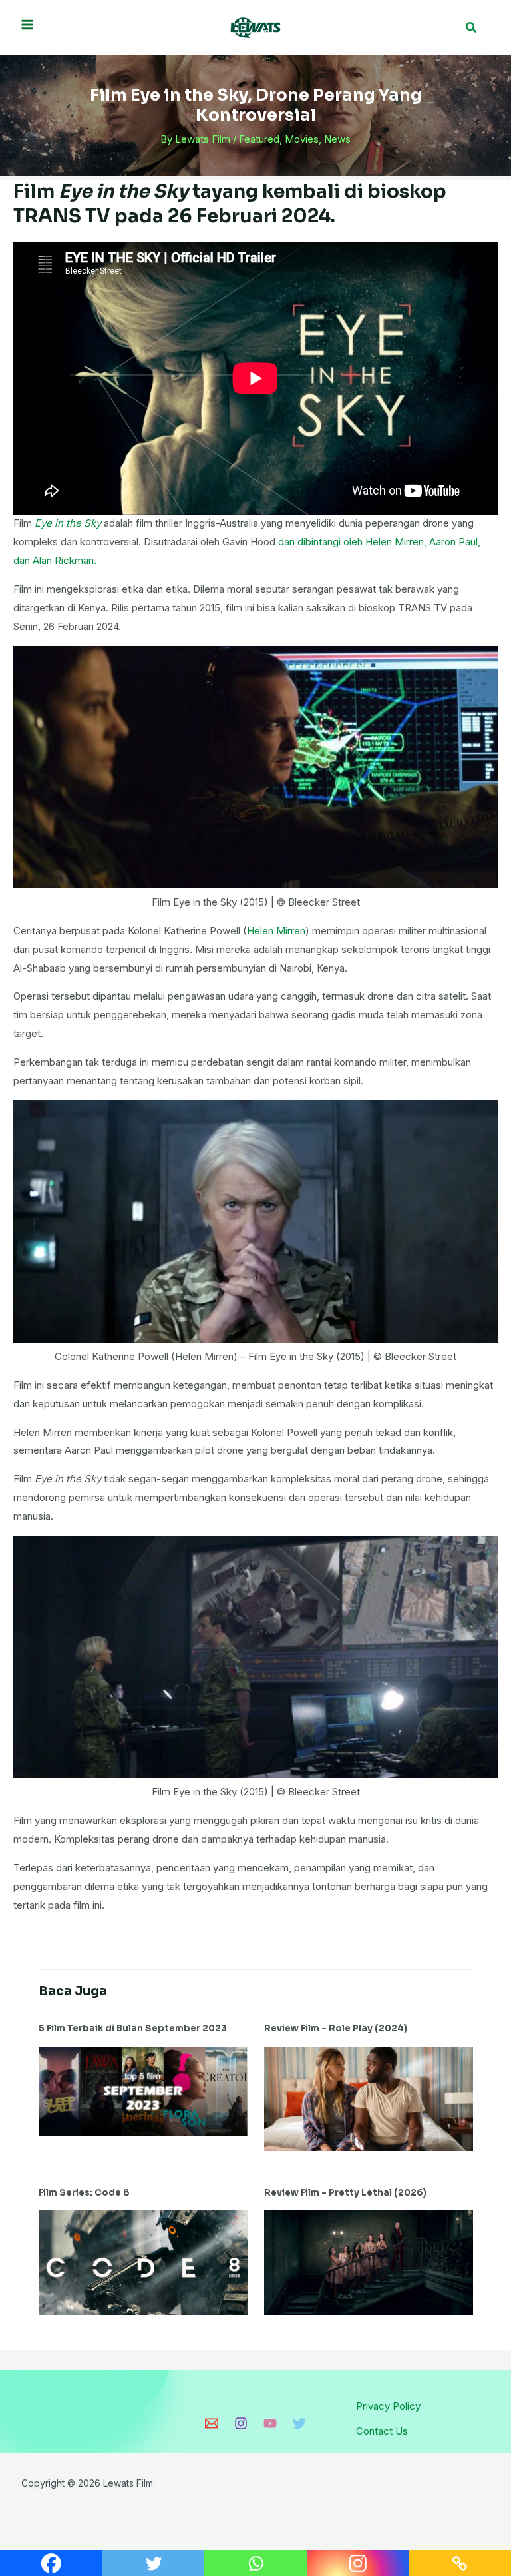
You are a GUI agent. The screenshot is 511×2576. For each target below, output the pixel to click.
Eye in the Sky (68, 523)
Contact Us (382, 2431)
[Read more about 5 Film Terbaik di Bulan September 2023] (143, 2090)
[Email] (212, 2423)
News (337, 139)
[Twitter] (299, 2423)
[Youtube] (270, 2423)
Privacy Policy (388, 2406)
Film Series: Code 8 (84, 2193)
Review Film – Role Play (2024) (336, 2028)
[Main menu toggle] (28, 24)
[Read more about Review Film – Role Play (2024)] (369, 2097)
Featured (259, 139)
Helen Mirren (276, 931)
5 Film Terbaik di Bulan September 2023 (133, 2028)
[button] (472, 28)
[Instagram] (241, 2423)
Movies (302, 139)
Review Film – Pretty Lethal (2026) (345, 2193)
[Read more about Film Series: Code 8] (143, 2262)
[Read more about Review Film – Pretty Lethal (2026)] (369, 2262)
